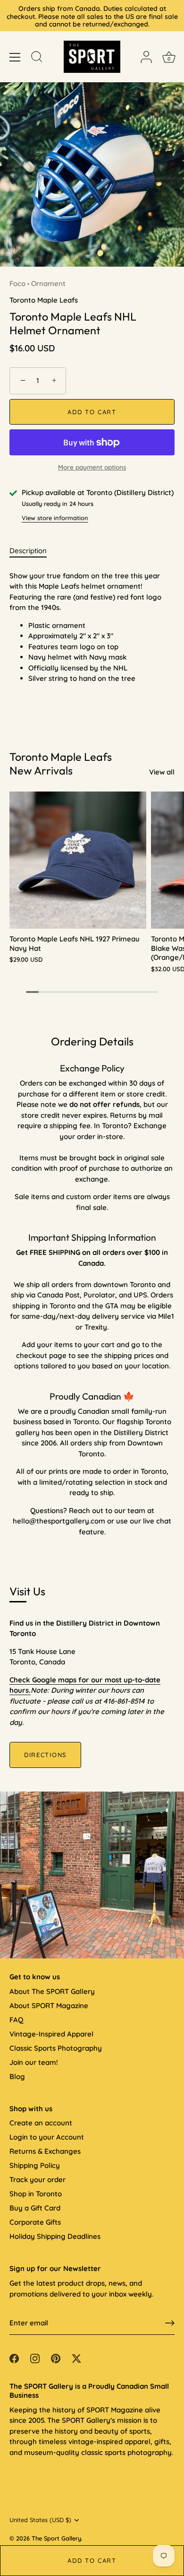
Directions (45, 1755)
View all (162, 772)
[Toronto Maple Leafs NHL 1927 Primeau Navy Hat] (78, 860)
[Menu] (15, 57)
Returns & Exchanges (45, 2151)
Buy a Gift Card (35, 2208)
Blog (17, 2076)
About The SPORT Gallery (52, 1991)
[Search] (37, 58)
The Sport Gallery (56, 2538)
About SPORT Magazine (49, 2006)
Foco (17, 283)
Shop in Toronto (36, 2194)
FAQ (16, 2020)
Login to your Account (47, 2137)
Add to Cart (92, 2560)
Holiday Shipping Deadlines (55, 2236)
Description (28, 551)
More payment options (92, 467)
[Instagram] (35, 2358)
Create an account (41, 2123)
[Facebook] (14, 2358)
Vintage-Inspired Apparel (51, 2034)
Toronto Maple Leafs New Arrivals (61, 764)
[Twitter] (76, 2358)
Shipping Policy (35, 2165)
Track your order (38, 2180)
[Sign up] (170, 2323)
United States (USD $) (40, 2520)
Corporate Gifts (35, 2222)
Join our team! (34, 2062)
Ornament (48, 283)
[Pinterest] (56, 2358)
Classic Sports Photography (56, 2048)
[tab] (33, 551)
